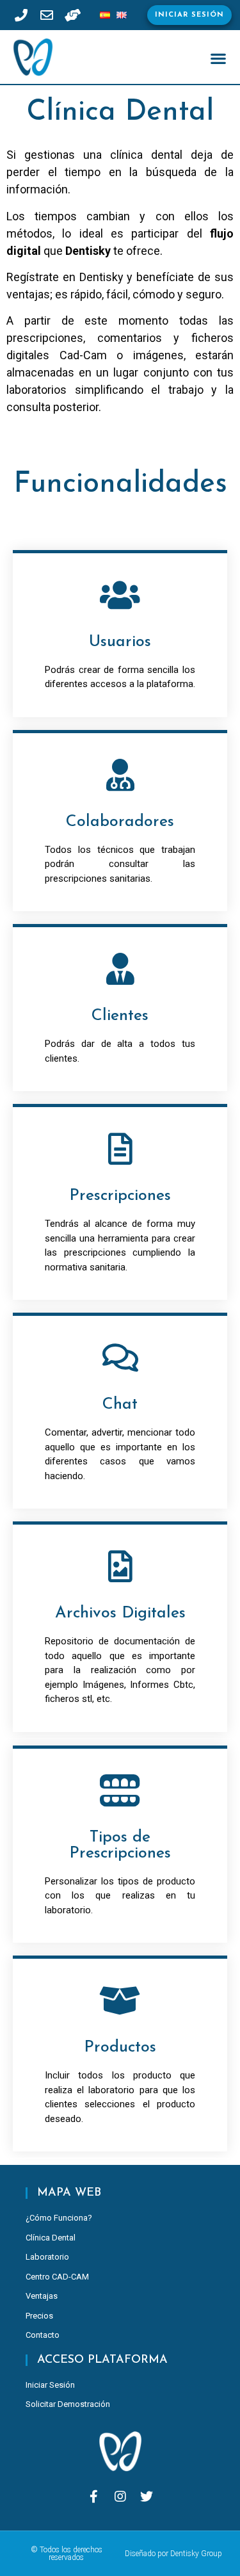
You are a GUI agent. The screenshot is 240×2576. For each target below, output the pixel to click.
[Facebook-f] (94, 2497)
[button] (189, 15)
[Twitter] (147, 2497)
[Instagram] (120, 2497)
